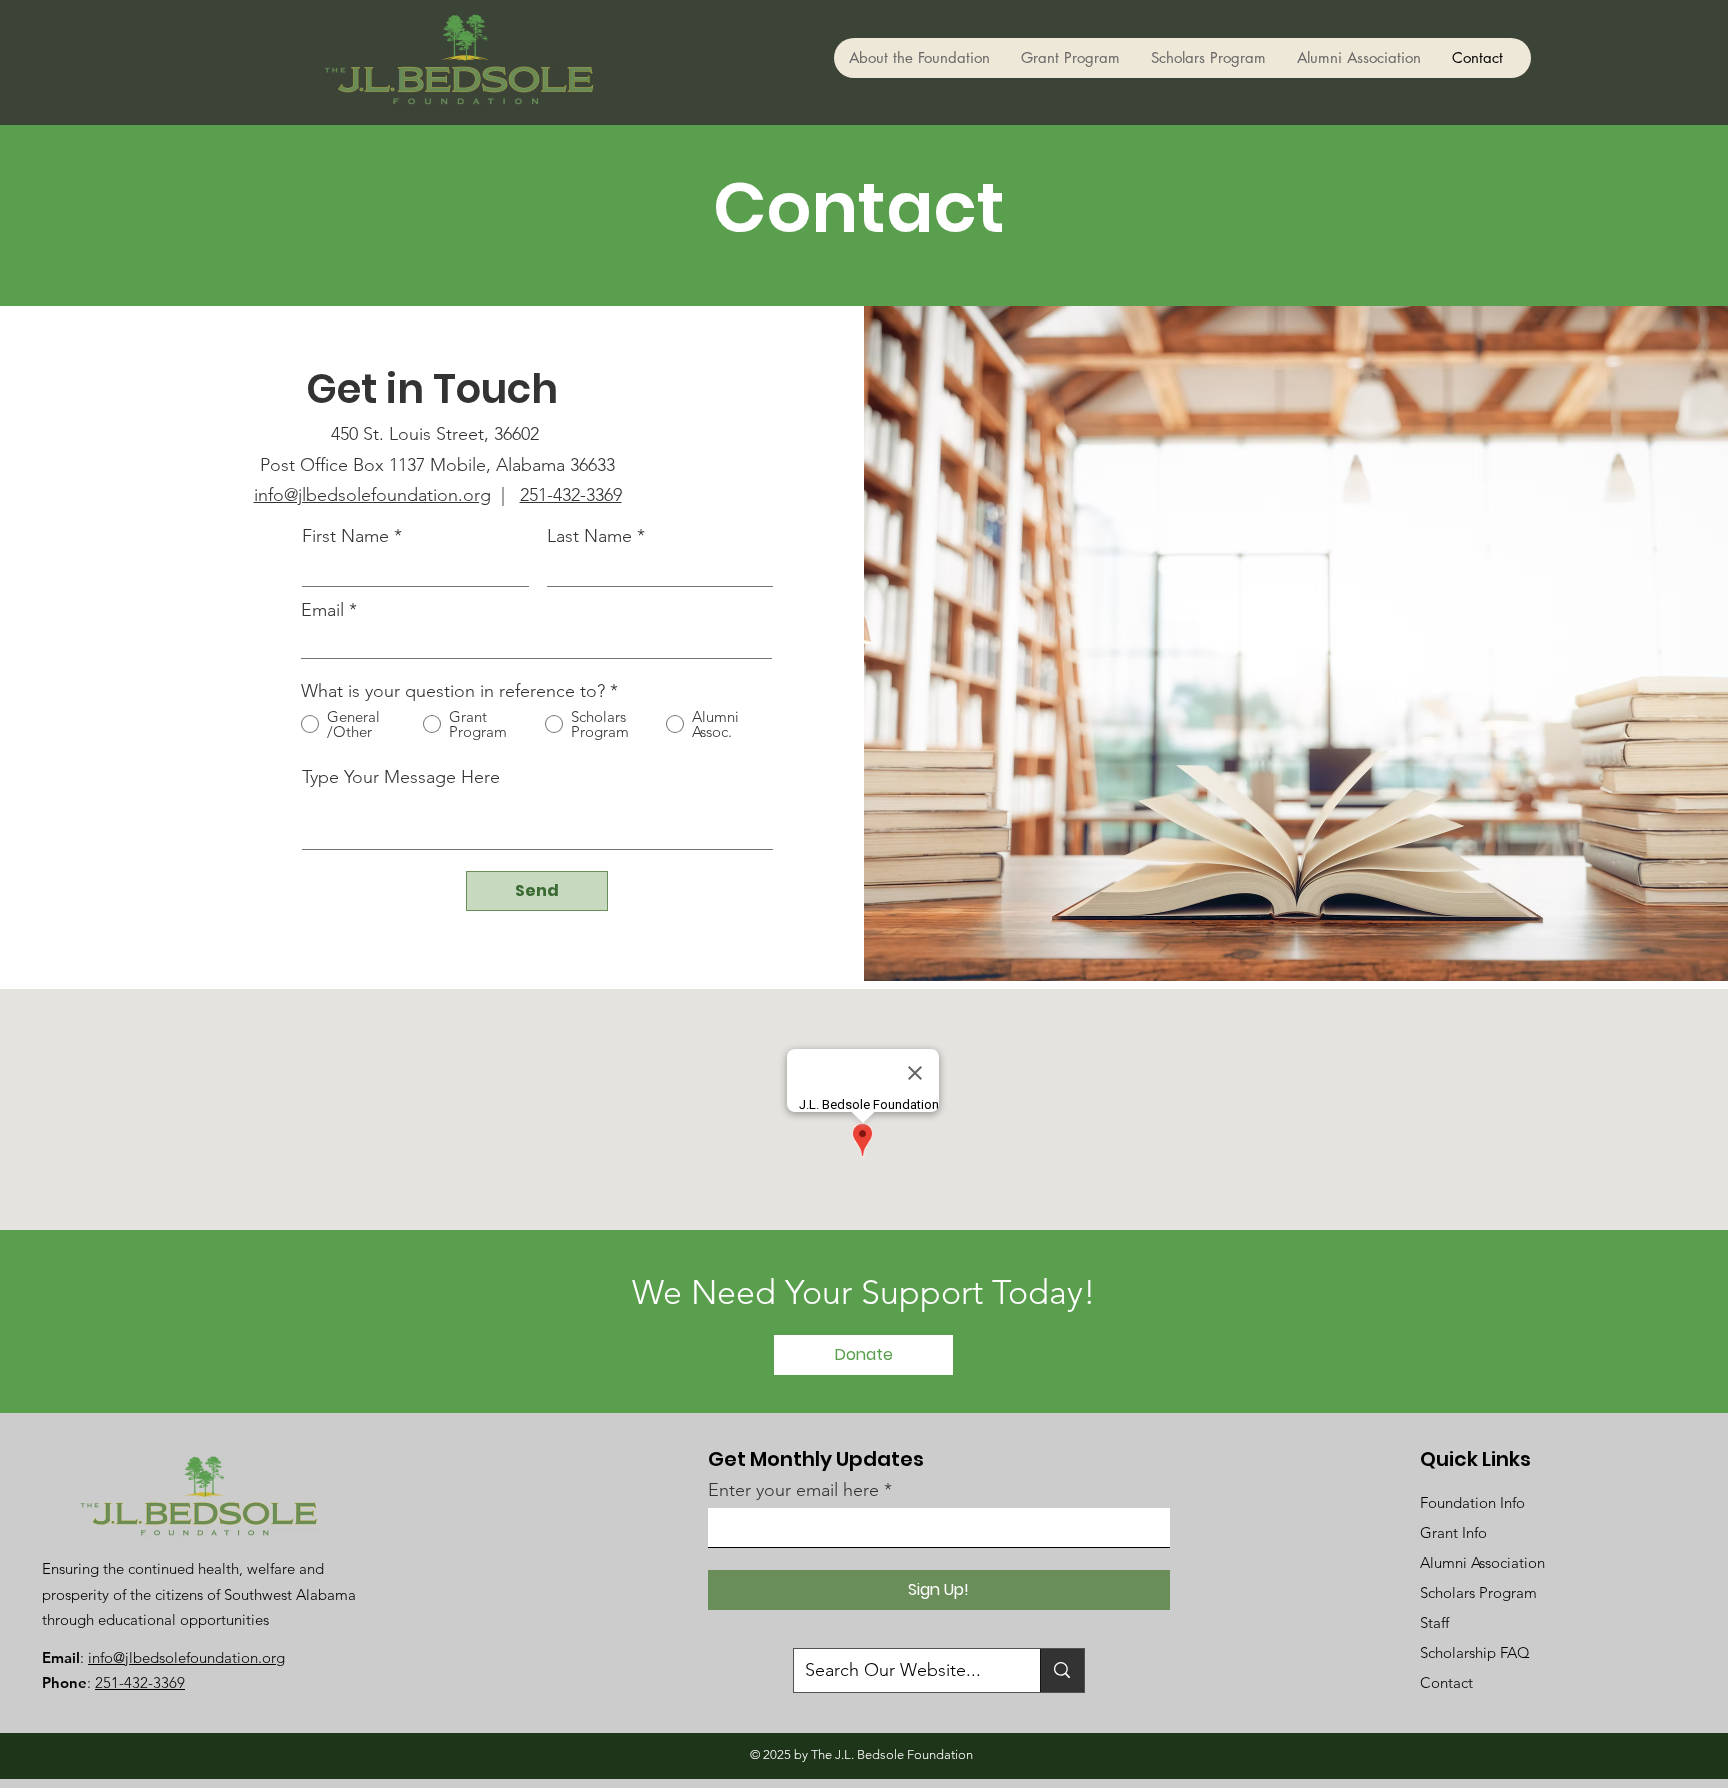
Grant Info (1453, 1532)
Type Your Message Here (401, 777)
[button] (919, 58)
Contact (1446, 1682)
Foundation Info (1472, 1502)
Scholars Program (1478, 1592)
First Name (345, 536)
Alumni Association (1482, 1562)
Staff (1434, 1622)
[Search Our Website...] (1061, 1670)
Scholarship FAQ (1475, 1652)
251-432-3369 (571, 495)
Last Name (589, 536)
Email (322, 610)
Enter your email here (793, 1490)
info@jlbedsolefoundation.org (372, 495)
